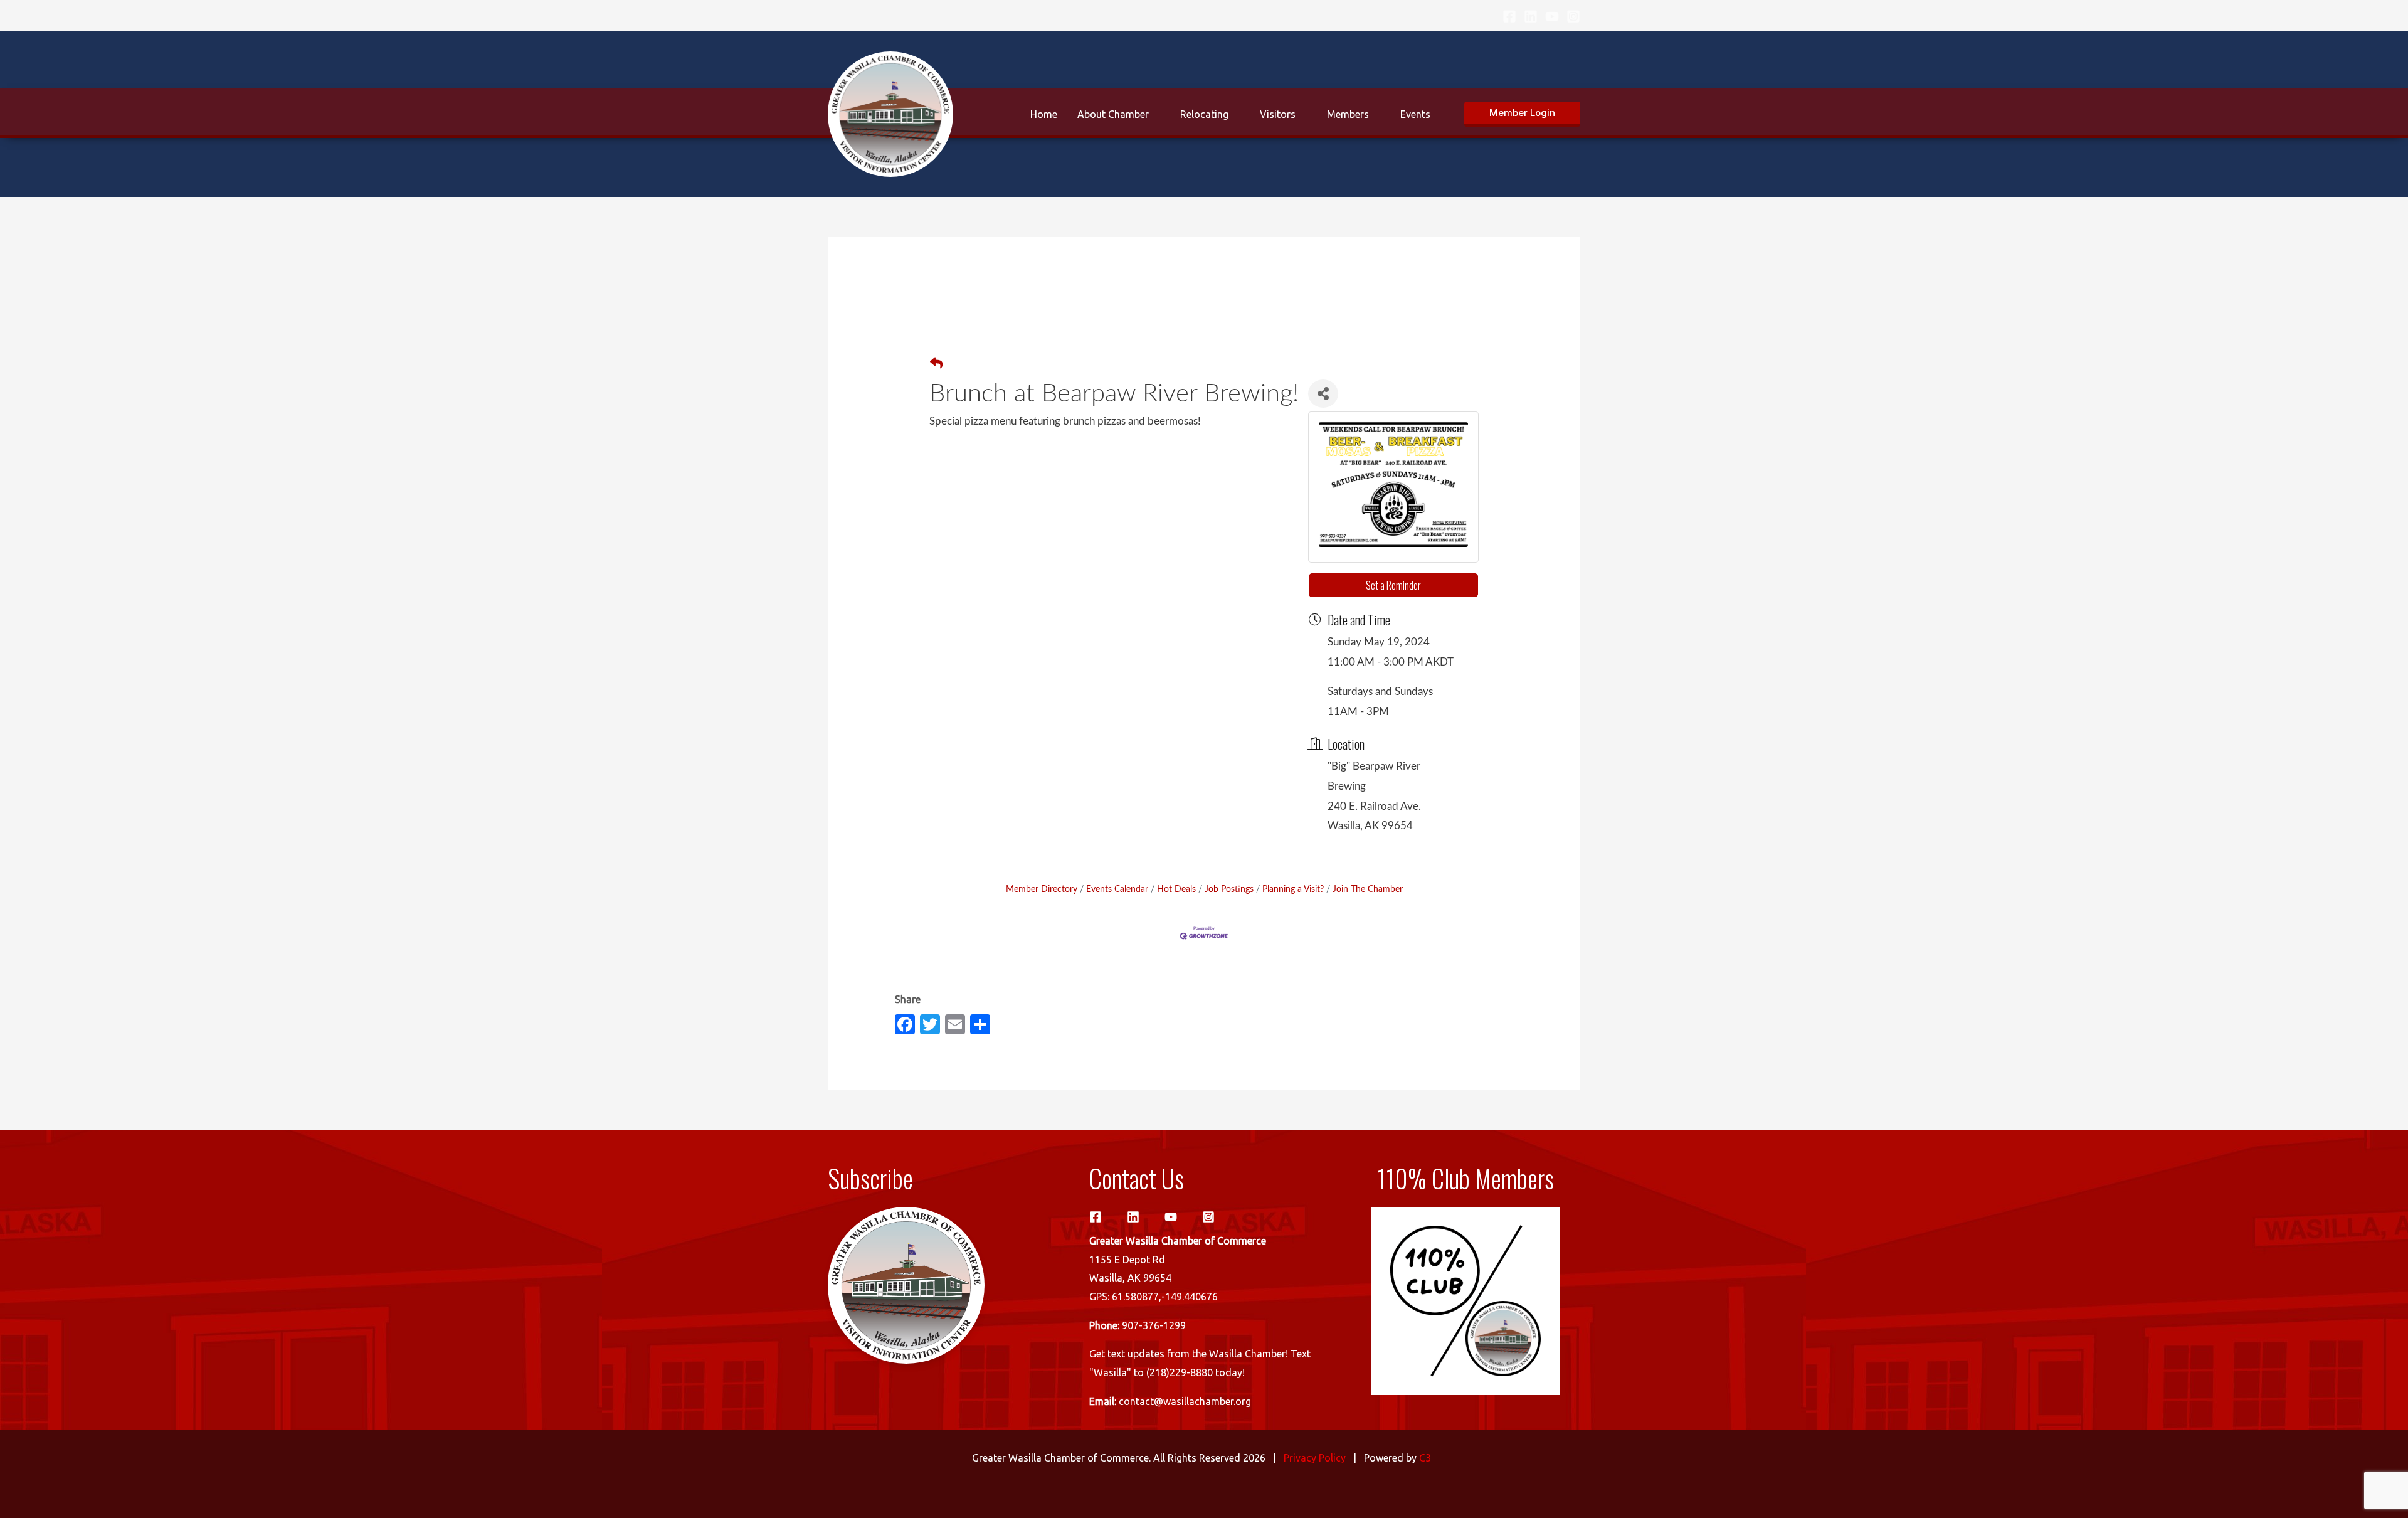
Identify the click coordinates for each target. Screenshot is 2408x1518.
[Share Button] (1323, 394)
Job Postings (1229, 889)
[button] (1522, 114)
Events (1415, 114)
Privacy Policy (1315, 1458)
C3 (1425, 1458)
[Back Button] (936, 364)
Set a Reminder (1393, 585)
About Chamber (1113, 114)
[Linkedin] (1531, 16)
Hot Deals (1176, 889)
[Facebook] (1509, 16)
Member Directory (1042, 889)
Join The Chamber (1368, 889)
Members (1348, 114)
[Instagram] (1573, 16)
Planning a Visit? (1293, 889)
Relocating (1204, 114)
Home (1044, 114)
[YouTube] (1552, 16)
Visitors (1278, 114)
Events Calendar (1117, 889)
